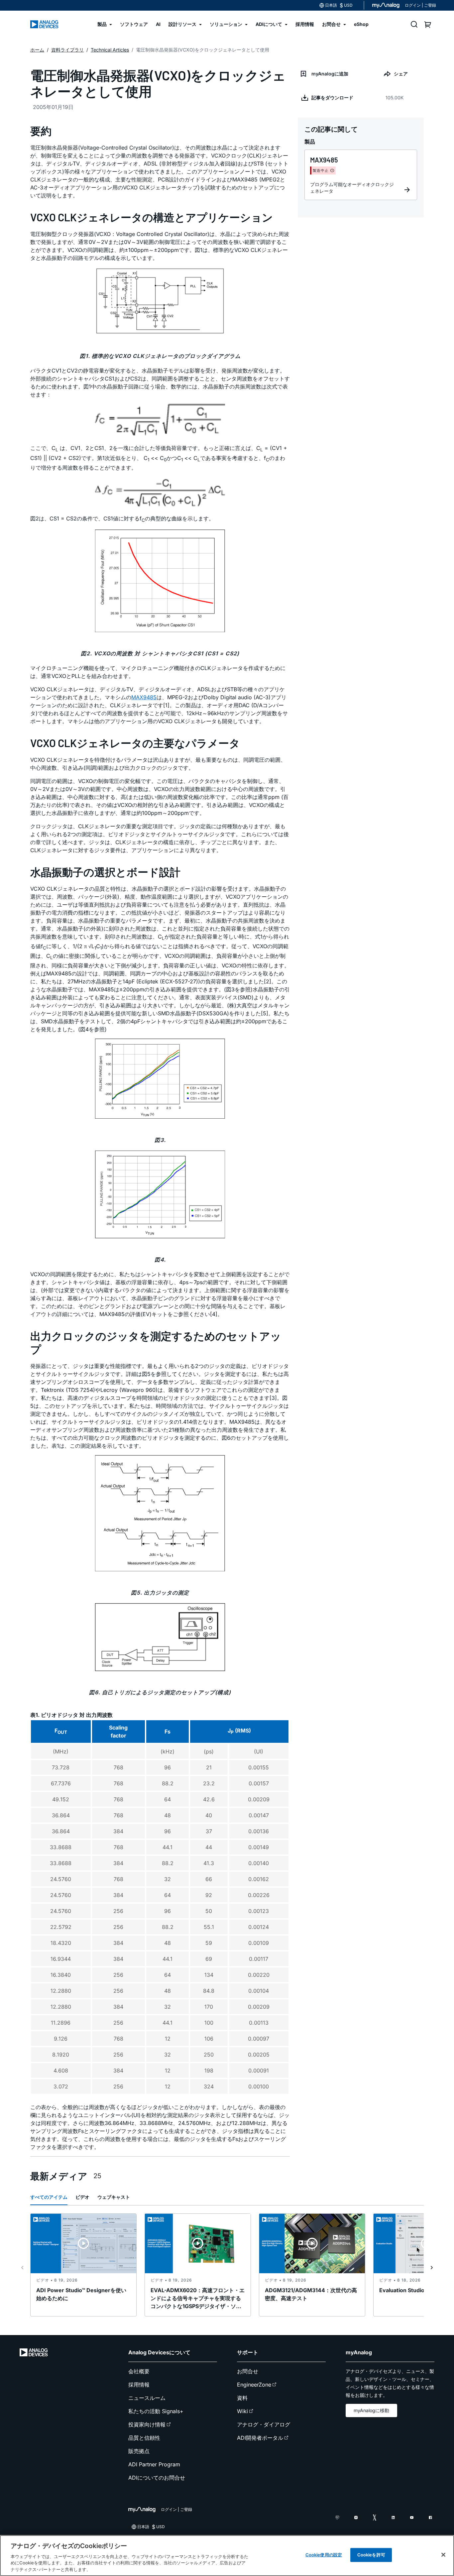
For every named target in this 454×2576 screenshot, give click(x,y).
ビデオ (82, 2197)
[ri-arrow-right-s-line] (432, 2268)
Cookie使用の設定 (324, 2555)
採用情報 (139, 2385)
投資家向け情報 (147, 2424)
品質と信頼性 (144, 2438)
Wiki (242, 2411)
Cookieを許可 (371, 2555)
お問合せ (248, 2371)
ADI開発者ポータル (260, 2438)
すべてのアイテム (49, 2197)
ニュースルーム (147, 2398)
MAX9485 (144, 697)
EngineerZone (254, 2385)
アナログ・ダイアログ (264, 2424)
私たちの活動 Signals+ (156, 2411)
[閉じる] (443, 2555)
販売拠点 (139, 2451)
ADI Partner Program (154, 2464)
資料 (242, 2398)
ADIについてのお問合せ (157, 2478)
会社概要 (139, 2371)
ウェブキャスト (114, 2197)
